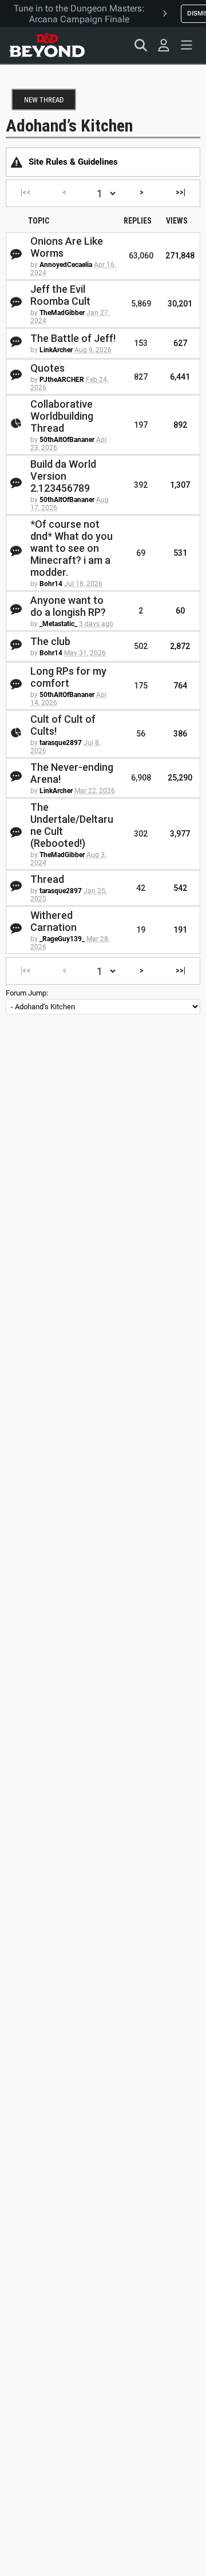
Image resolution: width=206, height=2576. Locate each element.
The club (50, 641)
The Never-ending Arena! (72, 773)
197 (141, 425)
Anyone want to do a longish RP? (68, 606)
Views (177, 221)
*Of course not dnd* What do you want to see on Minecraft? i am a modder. (72, 548)
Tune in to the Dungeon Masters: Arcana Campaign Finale (79, 14)
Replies (138, 221)
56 (141, 734)
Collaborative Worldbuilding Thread (62, 416)
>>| (181, 192)
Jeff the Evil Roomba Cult (60, 295)
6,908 (141, 778)
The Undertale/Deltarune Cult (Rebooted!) (72, 825)
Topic (39, 221)
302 (141, 834)
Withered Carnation (54, 921)
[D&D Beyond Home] (47, 45)
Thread (47, 879)
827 (141, 377)
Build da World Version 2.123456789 (63, 476)
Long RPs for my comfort (68, 677)
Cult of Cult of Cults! (63, 725)
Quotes (47, 368)
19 (141, 930)
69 (141, 553)
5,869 (141, 304)
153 (141, 343)
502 (141, 646)
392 (141, 485)
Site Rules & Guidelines (73, 162)
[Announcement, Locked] (17, 162)
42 (141, 888)
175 (141, 686)
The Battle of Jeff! (73, 338)
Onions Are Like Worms (67, 247)
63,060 (141, 256)
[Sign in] (164, 45)
